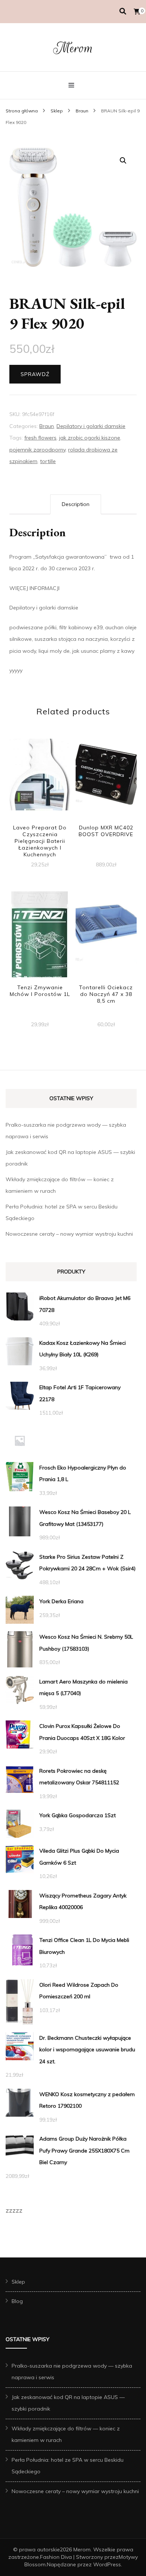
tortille (48, 461)
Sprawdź (35, 374)
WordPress (107, 2564)
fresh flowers (40, 438)
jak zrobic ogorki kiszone (90, 438)
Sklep (18, 2282)
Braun (47, 426)
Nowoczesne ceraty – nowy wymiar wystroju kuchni (69, 1234)
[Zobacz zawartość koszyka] (137, 12)
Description (76, 504)
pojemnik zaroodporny (37, 450)
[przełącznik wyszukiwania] (123, 11)
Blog (17, 2301)
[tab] (76, 505)
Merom (73, 48)
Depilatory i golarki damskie (91, 426)
